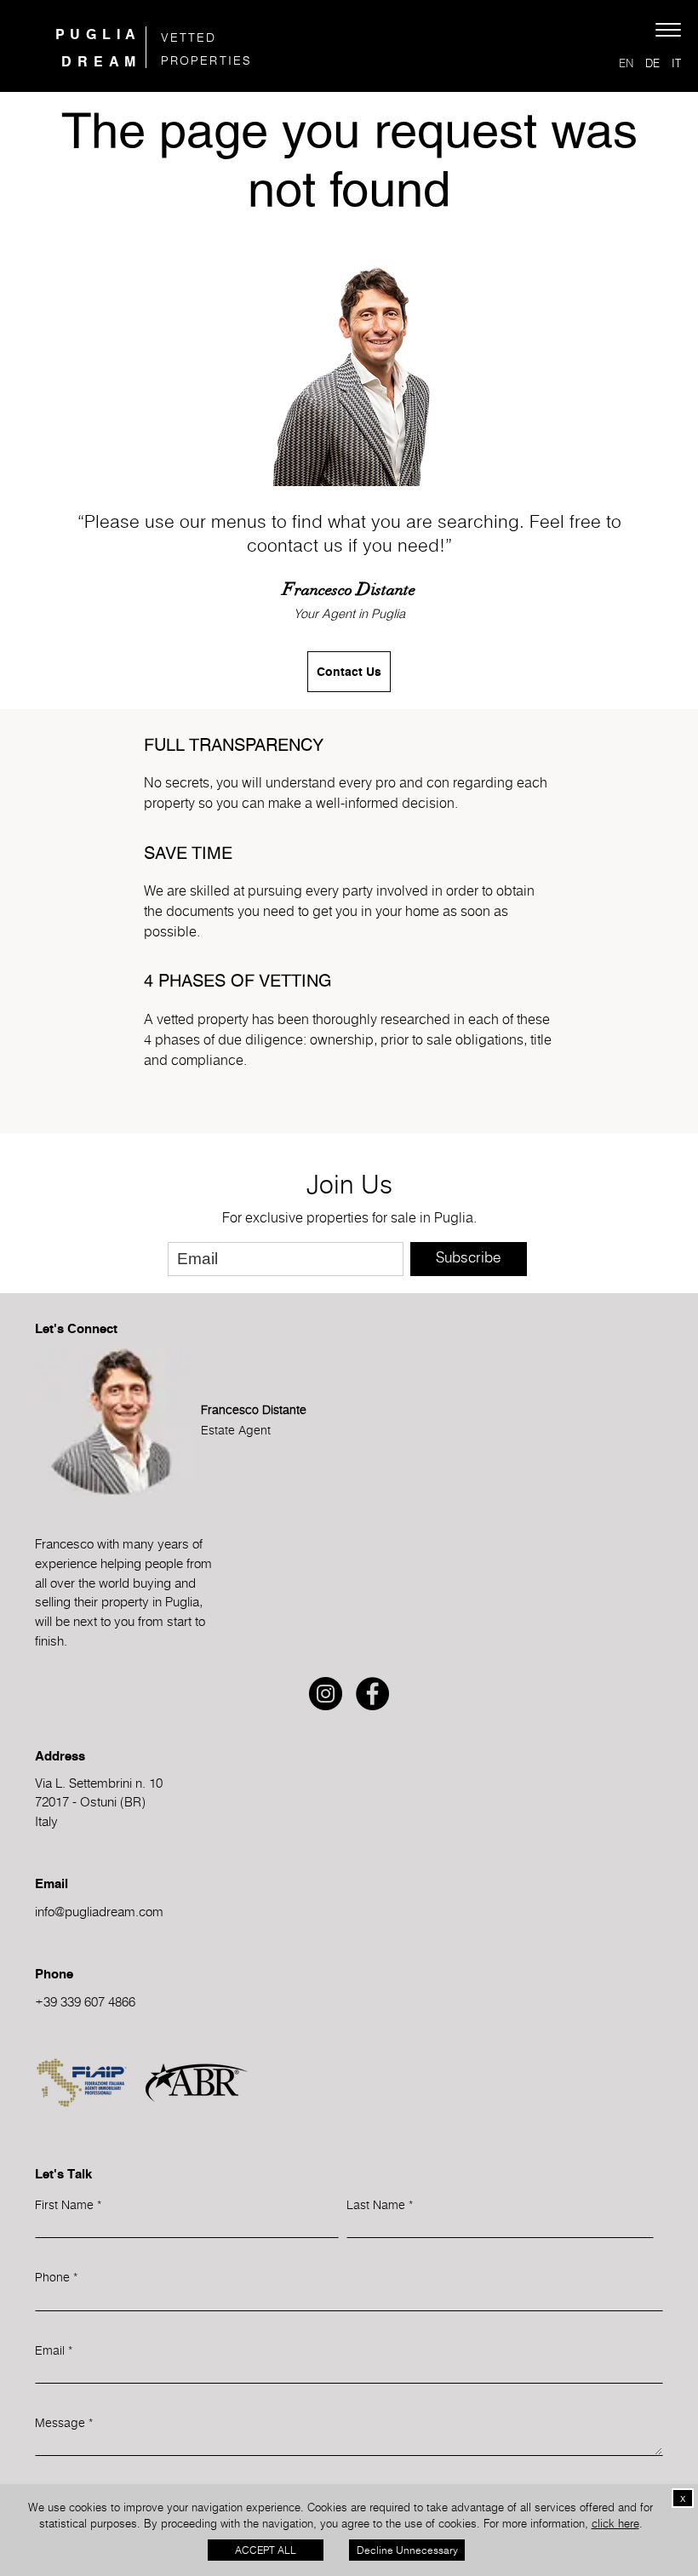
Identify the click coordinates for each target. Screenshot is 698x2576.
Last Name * (380, 2204)
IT (676, 63)
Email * (54, 2350)
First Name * (68, 2204)
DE (652, 63)
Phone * (56, 2277)
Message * (64, 2422)
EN (626, 63)
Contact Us (349, 672)
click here (615, 2523)
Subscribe (468, 1257)
